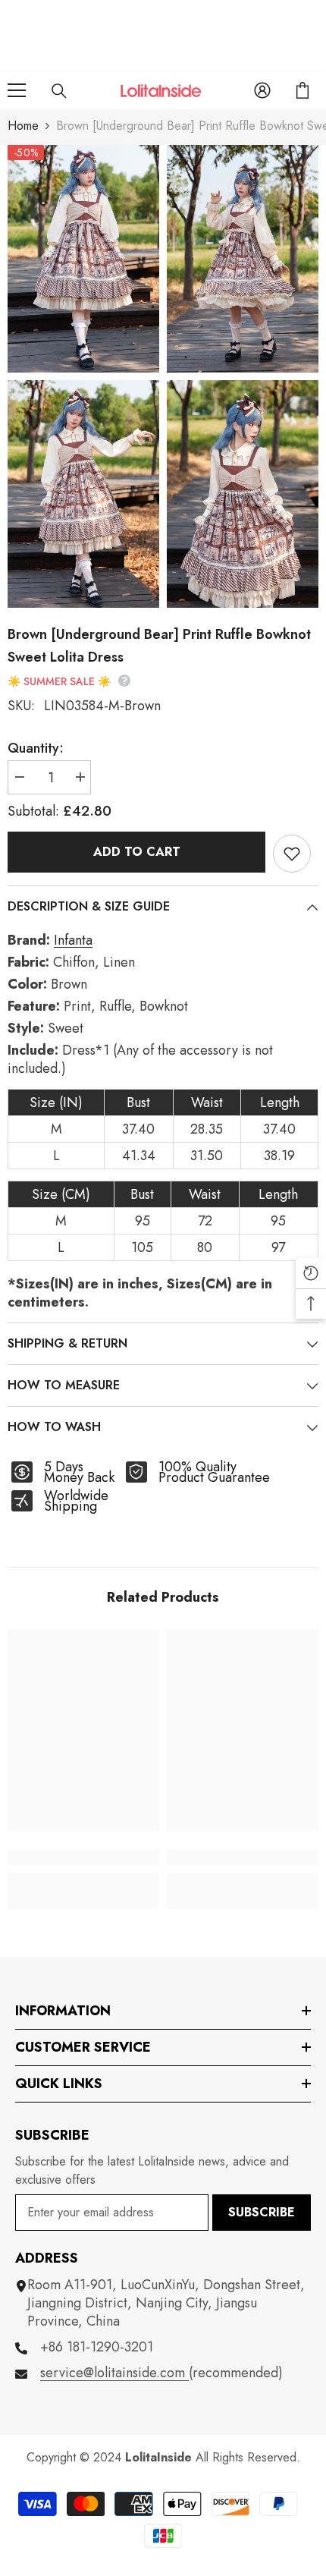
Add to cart (137, 852)
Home (23, 126)
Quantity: (36, 748)
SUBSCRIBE (262, 2212)
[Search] (59, 91)
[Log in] (262, 90)
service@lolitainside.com (114, 2373)
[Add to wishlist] (292, 854)
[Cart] (302, 90)
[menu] (17, 90)
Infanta (73, 940)
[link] (83, 1857)
